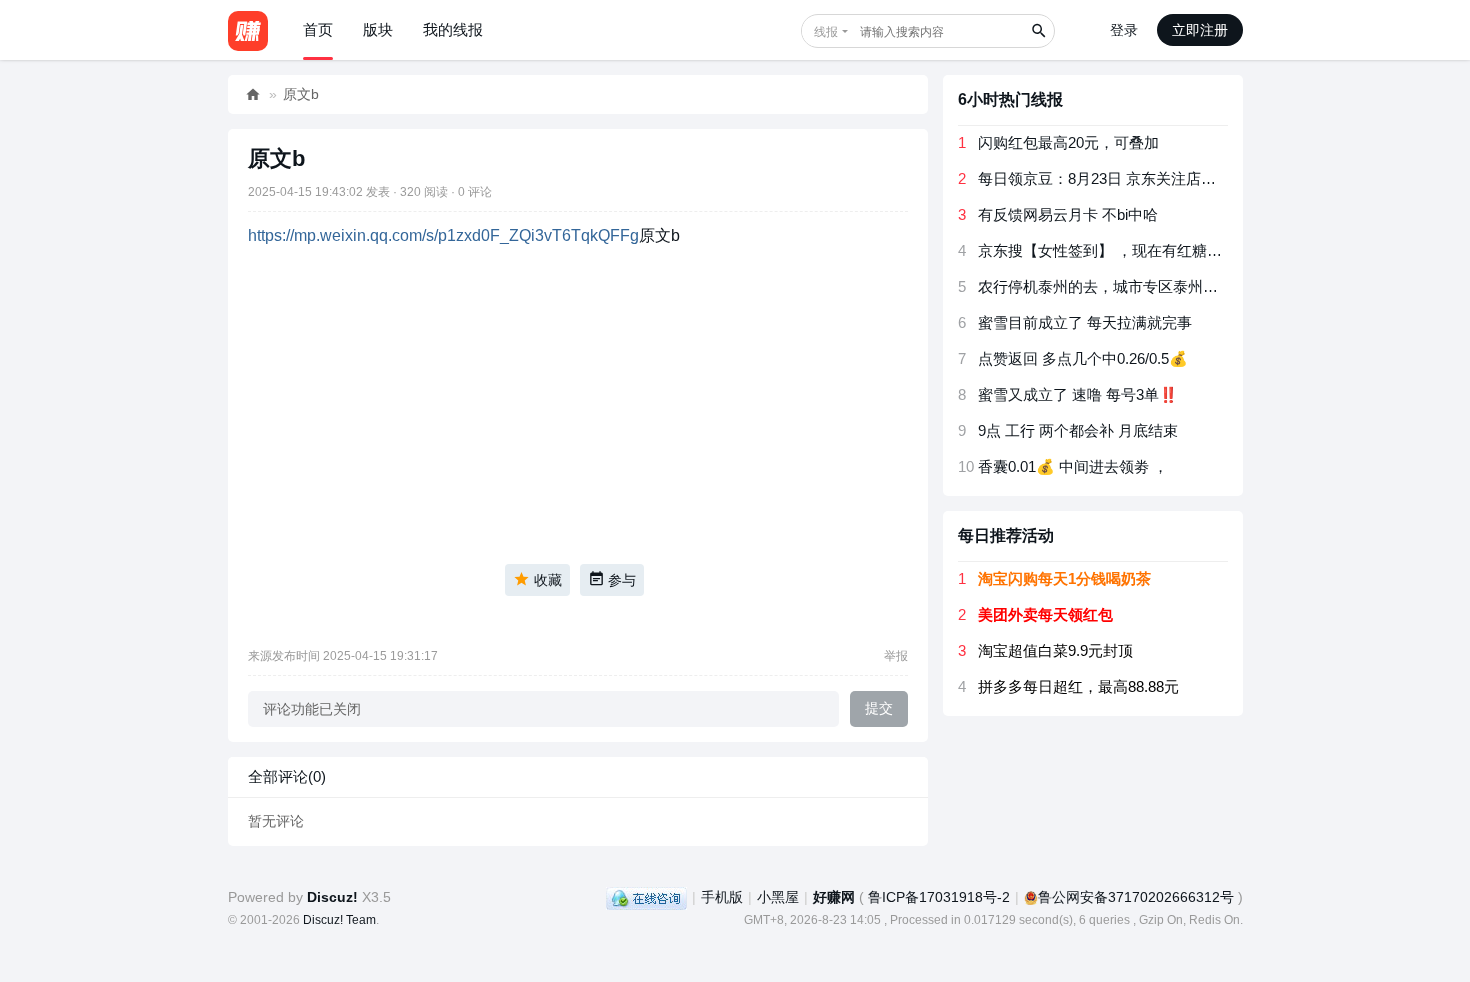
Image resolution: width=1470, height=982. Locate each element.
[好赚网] (248, 30)
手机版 (722, 897)
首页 (318, 29)
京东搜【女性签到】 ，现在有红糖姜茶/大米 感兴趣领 (1156, 250)
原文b (301, 94)
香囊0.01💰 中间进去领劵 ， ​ (1075, 466)
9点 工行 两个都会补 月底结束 (1078, 430)
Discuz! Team (339, 920)
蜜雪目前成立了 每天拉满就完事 (1085, 322)
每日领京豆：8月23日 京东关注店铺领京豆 (1119, 178)
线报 (826, 32)
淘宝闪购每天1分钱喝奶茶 (1064, 578)
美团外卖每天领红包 (1045, 614)
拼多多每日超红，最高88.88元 (1078, 686)
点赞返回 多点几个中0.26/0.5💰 (1083, 358)
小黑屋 (778, 897)
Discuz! (332, 897)
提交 (879, 708)
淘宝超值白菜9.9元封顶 (1055, 650)
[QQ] (646, 897)
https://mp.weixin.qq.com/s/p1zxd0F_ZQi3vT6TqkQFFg (443, 235)
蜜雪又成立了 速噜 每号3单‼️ (1078, 394)
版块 (378, 29)
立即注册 (1200, 30)
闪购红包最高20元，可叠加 (1068, 142)
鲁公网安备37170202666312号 (1136, 897)
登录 (1124, 30)
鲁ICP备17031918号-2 (939, 897)
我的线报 (453, 29)
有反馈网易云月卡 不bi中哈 (1068, 214)
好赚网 (253, 94)
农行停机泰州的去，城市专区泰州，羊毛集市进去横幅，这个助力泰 (1203, 286)
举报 (896, 656)
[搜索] (1038, 31)
